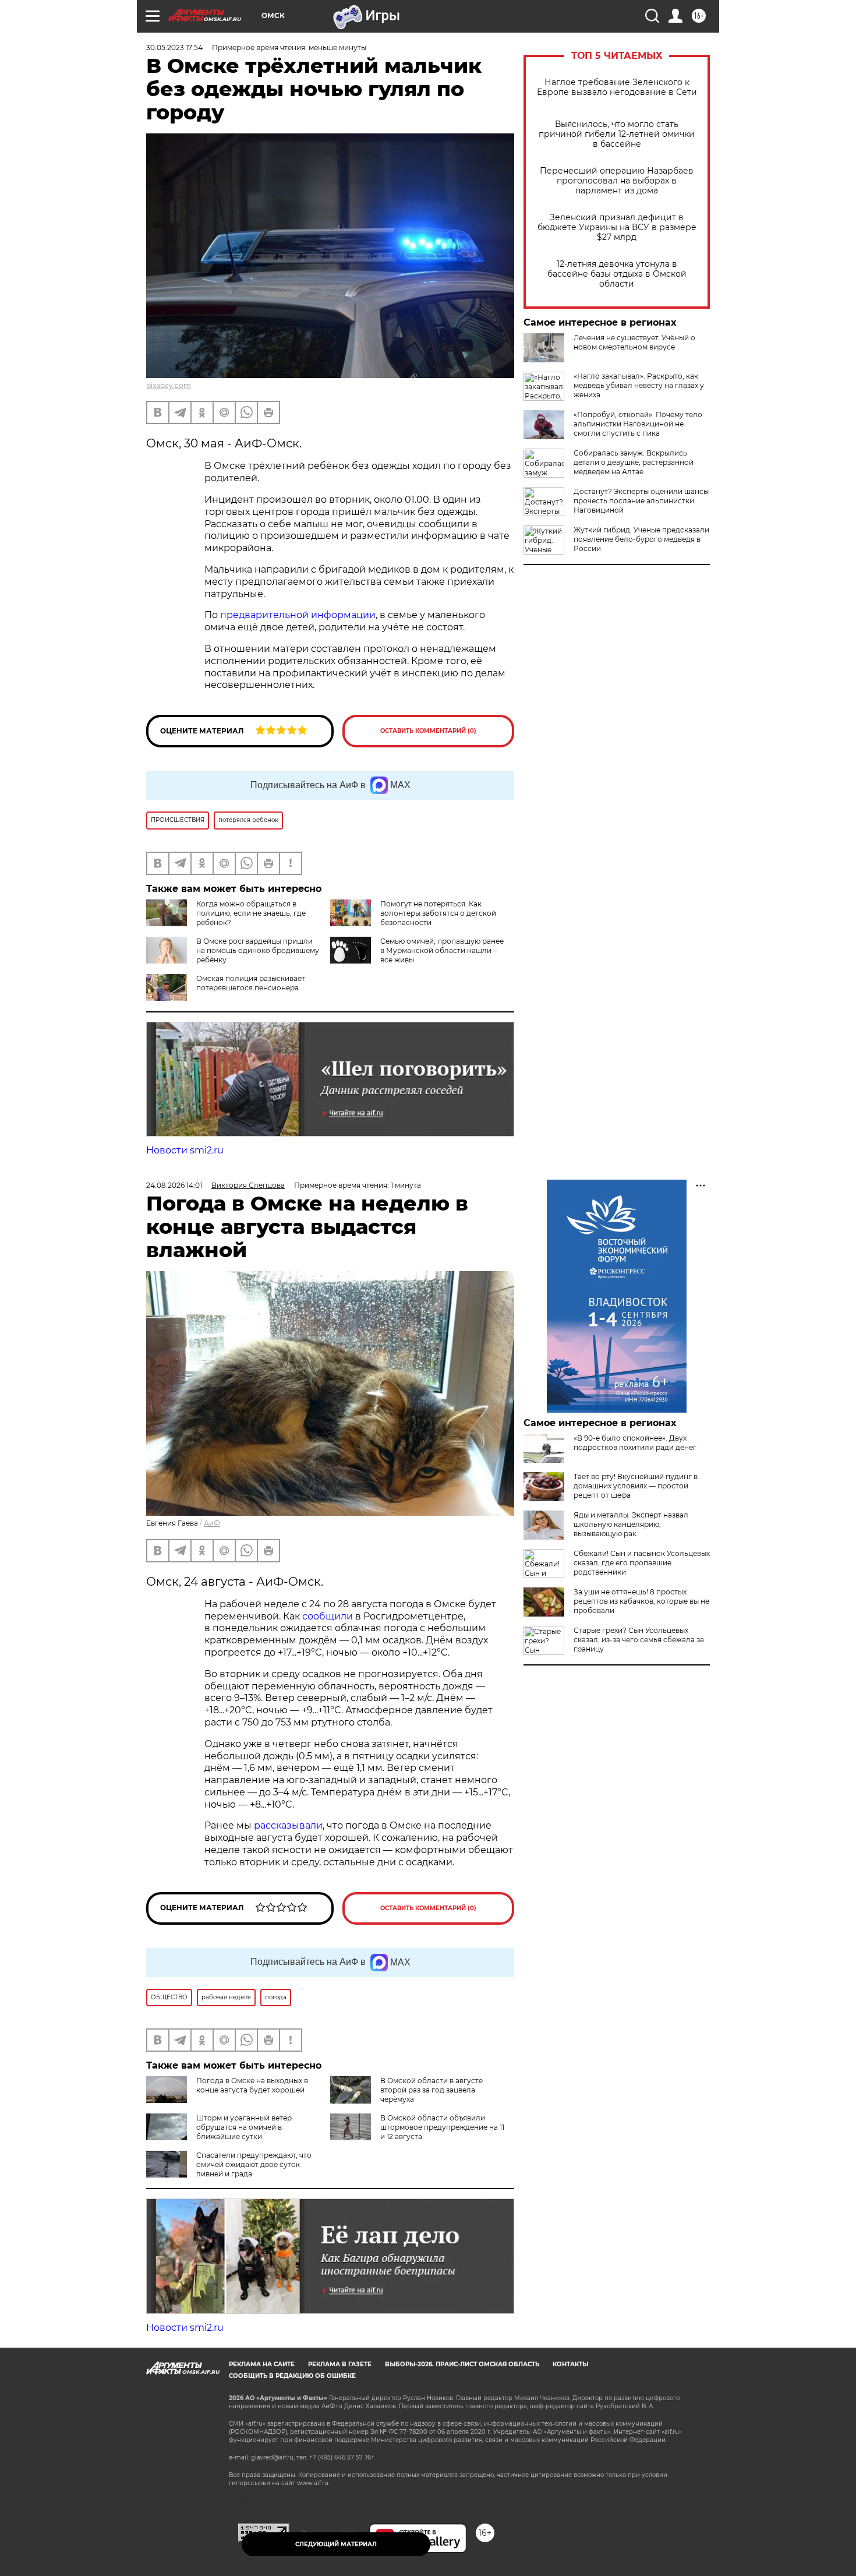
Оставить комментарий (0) (428, 731)
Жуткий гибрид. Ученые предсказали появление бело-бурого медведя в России (641, 539)
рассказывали (288, 1825)
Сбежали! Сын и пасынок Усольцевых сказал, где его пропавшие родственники (642, 1563)
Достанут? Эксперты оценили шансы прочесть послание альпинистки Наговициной (641, 501)
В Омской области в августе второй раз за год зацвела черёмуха (431, 2090)
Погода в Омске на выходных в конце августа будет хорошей (252, 2085)
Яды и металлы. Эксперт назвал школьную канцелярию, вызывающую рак (631, 1524)
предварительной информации (298, 615)
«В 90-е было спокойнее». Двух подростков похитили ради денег (635, 1443)
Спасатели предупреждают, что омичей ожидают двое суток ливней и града (254, 2164)
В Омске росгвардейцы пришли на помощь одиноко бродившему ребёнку (258, 950)
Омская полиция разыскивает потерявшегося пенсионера (251, 983)
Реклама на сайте (262, 2364)
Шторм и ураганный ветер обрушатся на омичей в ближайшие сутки (244, 2127)
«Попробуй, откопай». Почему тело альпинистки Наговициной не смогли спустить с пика (638, 424)
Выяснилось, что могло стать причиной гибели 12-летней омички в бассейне (617, 134)
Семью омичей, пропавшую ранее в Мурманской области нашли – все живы (442, 950)
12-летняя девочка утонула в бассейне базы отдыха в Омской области (617, 274)
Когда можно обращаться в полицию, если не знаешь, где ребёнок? (251, 913)
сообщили (328, 1616)
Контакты (570, 2364)
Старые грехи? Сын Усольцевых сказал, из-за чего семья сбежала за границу (639, 1640)
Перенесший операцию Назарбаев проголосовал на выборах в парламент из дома (617, 181)
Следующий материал (336, 2544)
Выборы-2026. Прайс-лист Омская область (462, 2364)
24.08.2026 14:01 (174, 1185)
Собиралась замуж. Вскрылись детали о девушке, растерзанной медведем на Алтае (634, 462)
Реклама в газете (340, 2364)
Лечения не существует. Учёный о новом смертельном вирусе (634, 342)
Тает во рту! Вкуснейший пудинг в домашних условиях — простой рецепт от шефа (636, 1486)
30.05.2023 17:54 (174, 47)
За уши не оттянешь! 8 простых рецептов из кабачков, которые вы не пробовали (641, 1601)
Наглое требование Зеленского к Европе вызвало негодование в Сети (617, 87)
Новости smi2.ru (185, 1150)
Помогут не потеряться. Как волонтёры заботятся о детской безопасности (438, 913)
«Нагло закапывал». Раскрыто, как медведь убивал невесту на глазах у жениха (639, 385)
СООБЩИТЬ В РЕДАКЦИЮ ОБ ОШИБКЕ (292, 2376)
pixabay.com (169, 385)
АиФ (212, 1523)
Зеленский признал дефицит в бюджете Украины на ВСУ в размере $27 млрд (617, 227)
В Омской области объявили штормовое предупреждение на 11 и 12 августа (442, 2127)
